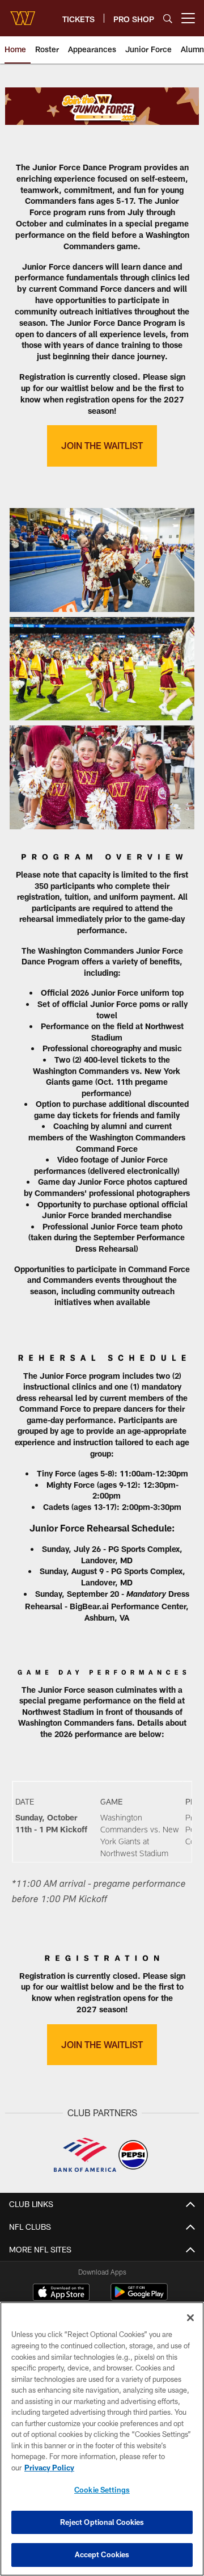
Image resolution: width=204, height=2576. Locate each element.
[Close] (190, 2318)
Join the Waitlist (102, 445)
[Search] (168, 18)
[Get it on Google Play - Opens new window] (139, 2298)
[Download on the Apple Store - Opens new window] (61, 2293)
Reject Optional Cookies (102, 2522)
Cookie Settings (102, 2490)
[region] (102, 2439)
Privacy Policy (49, 2468)
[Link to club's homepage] (23, 14)
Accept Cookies (102, 2554)
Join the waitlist (102, 2044)
